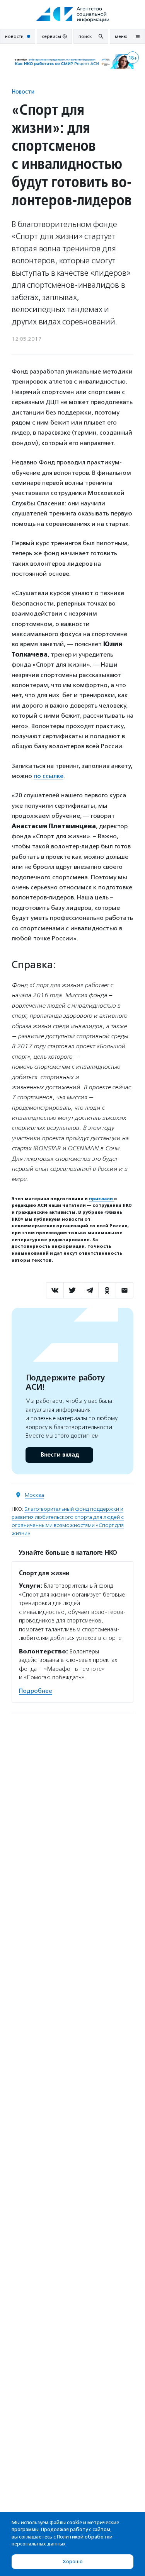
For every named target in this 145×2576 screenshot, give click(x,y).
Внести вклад (60, 1455)
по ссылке (49, 776)
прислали (101, 1199)
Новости (23, 91)
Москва (34, 1495)
